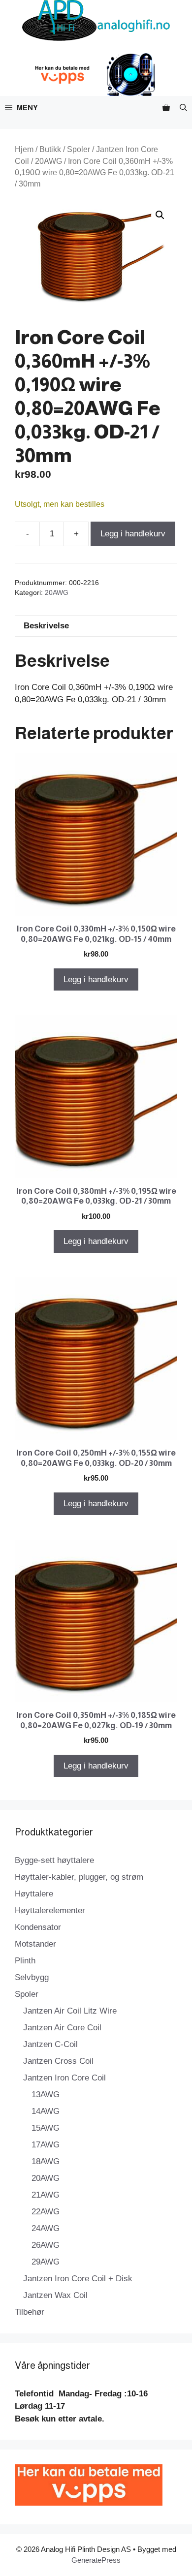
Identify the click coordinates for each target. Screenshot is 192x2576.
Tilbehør (30, 2312)
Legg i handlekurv (133, 534)
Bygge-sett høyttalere (54, 1860)
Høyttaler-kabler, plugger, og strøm (79, 1877)
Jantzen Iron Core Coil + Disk (78, 2279)
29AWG (46, 2262)
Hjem (24, 149)
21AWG (46, 2195)
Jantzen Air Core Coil (62, 2028)
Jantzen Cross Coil (58, 2061)
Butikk (50, 149)
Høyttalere (34, 1894)
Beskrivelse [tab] (46, 626)
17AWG (46, 2145)
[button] (183, 108)
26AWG (46, 2245)
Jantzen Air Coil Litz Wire (70, 2011)
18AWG (46, 2161)
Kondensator (38, 1927)
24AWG (46, 2228)
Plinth (25, 1961)
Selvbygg (32, 1977)
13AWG (46, 2095)
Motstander (35, 1944)
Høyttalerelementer (50, 1910)
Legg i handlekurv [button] (96, 979)
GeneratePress (96, 2560)
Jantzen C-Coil (50, 2044)
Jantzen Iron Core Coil (64, 2078)
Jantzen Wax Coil (55, 2295)
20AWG (48, 161)
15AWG (46, 2128)
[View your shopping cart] (166, 108)
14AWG (46, 2111)
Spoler (79, 149)
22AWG (46, 2212)
